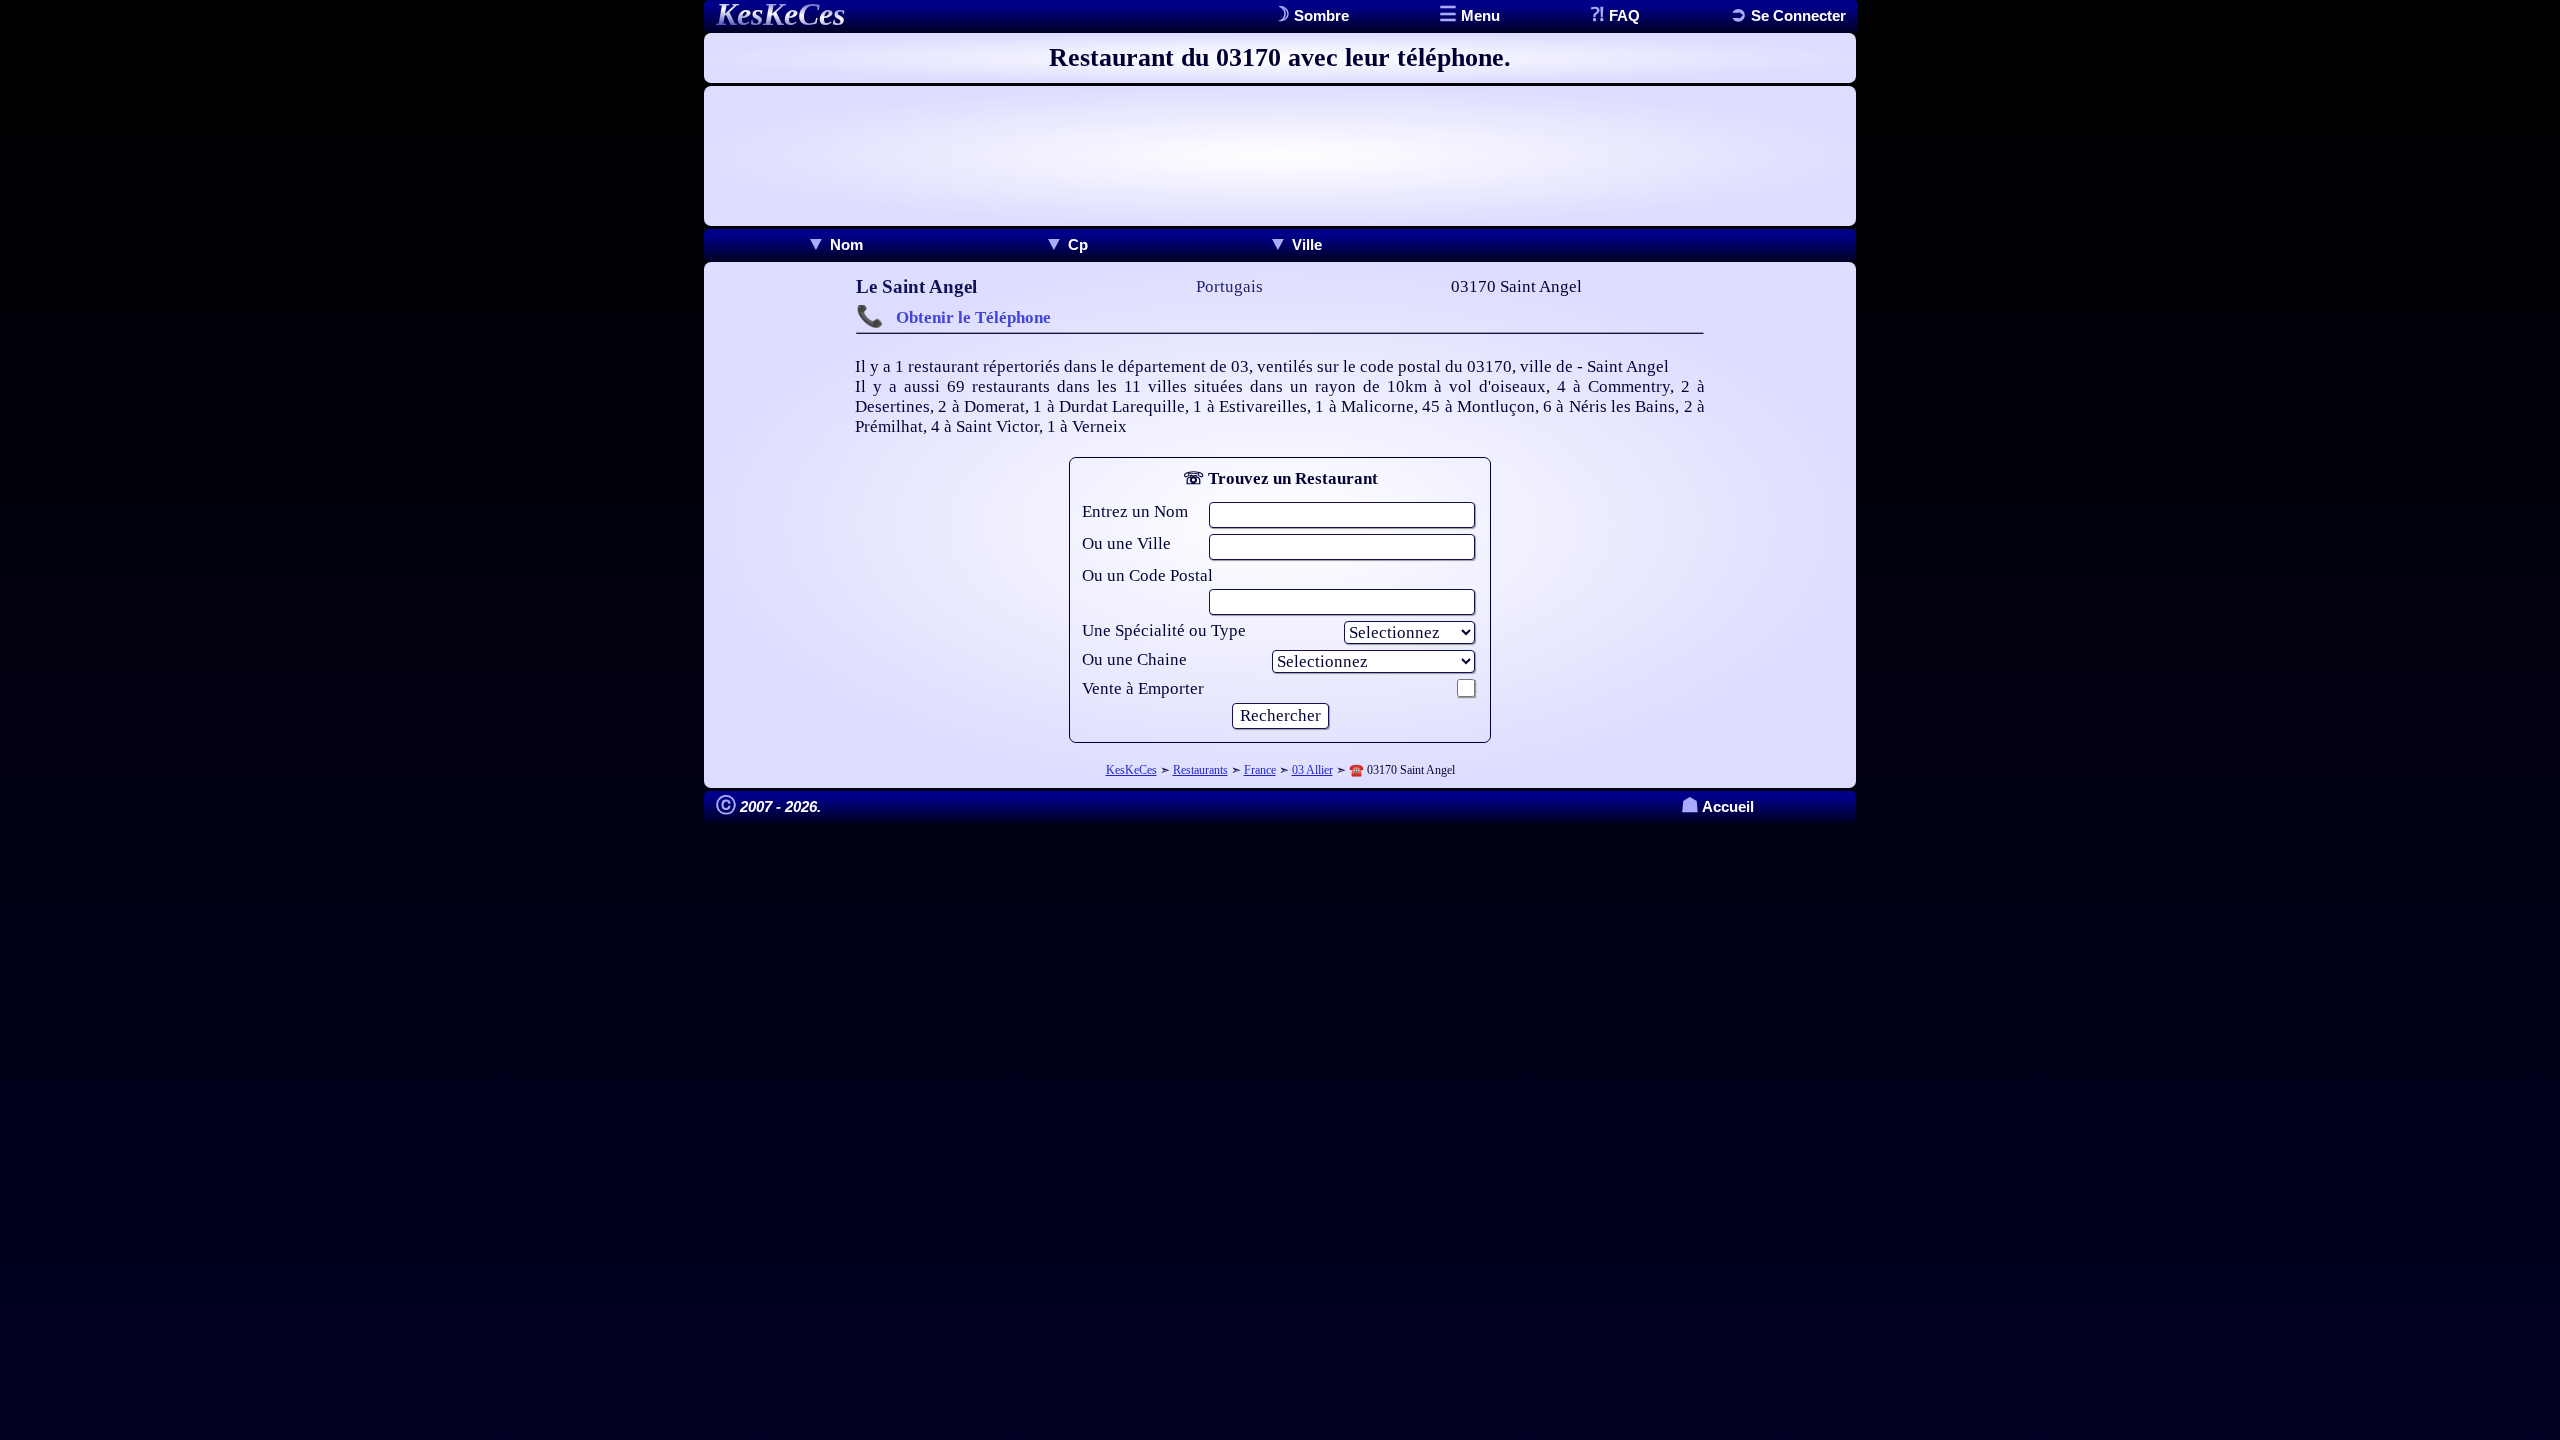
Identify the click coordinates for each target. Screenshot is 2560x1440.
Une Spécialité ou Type (1164, 630)
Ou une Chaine (1134, 659)
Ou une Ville (1126, 543)
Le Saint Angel (916, 286)
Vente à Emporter (1143, 688)
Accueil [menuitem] (1717, 806)
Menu (1478, 15)
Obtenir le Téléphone (973, 317)
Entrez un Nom (1135, 511)
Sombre (1319, 15)
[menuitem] (834, 244)
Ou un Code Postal (1147, 575)
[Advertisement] (1280, 156)
